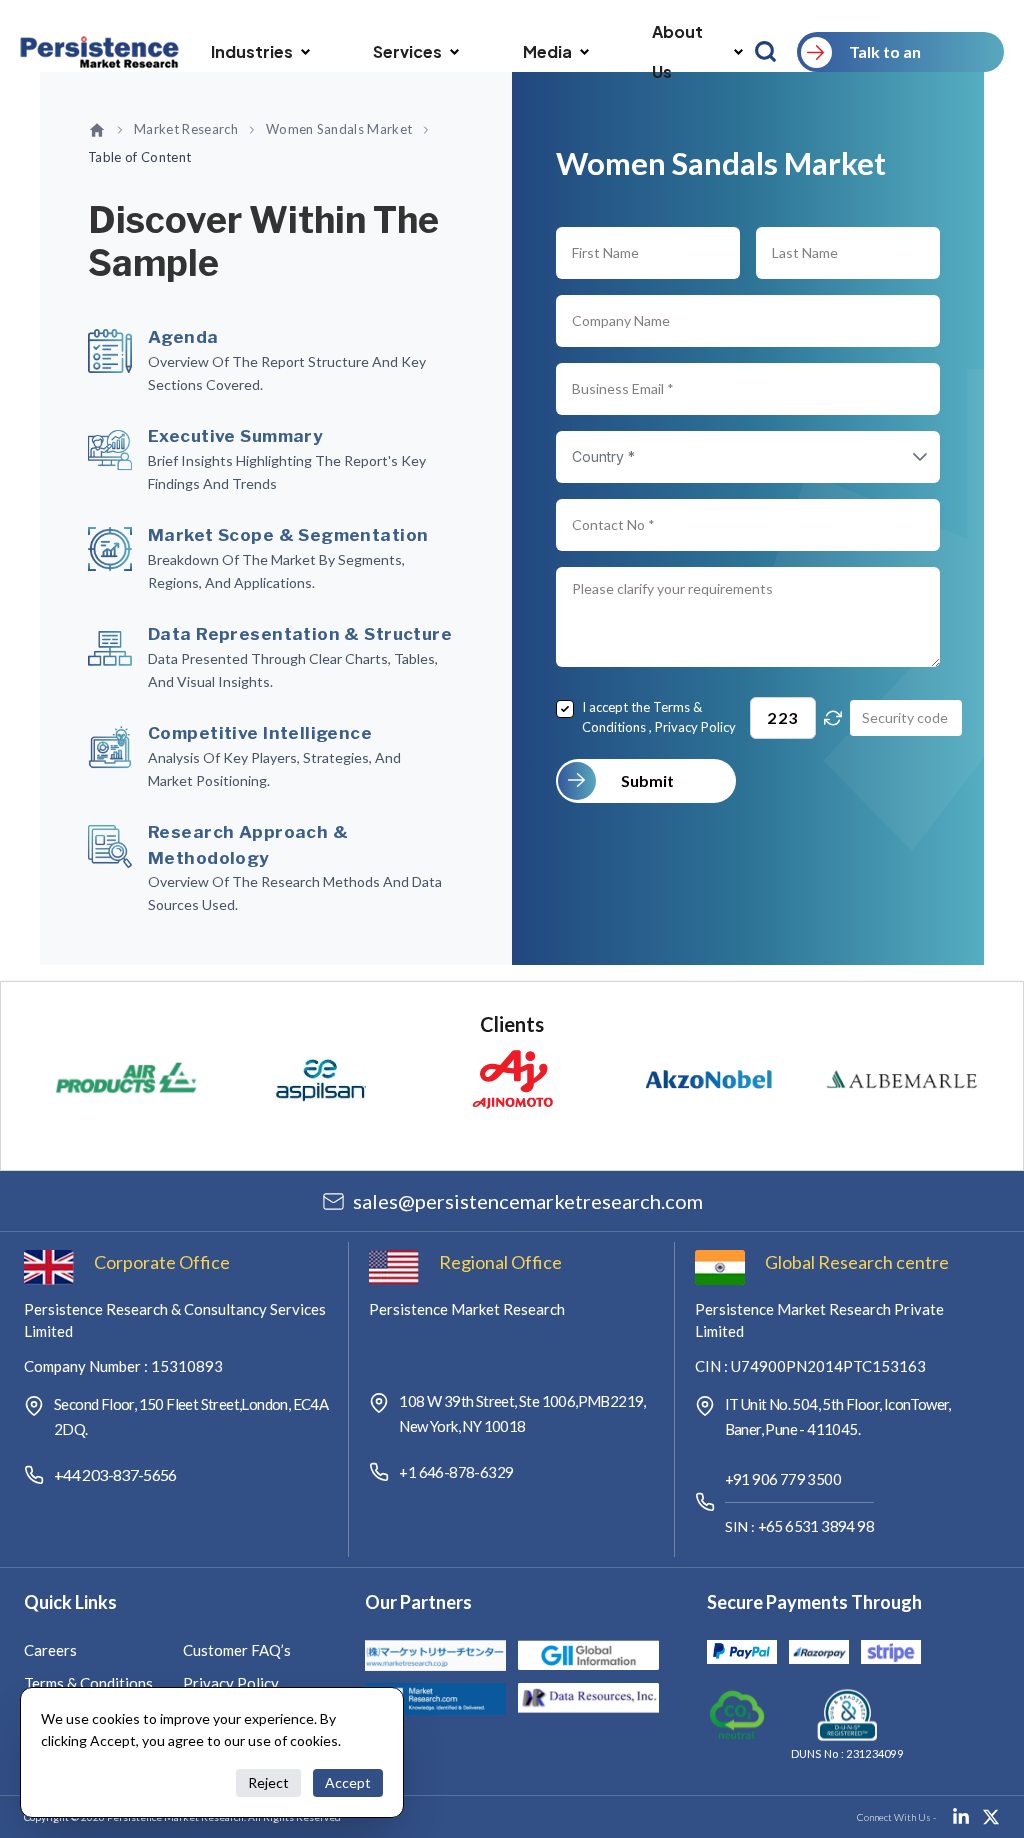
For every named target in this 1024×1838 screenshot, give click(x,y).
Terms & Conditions (88, 1683)
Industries (252, 51)
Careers (50, 1650)
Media (547, 51)
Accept (348, 1782)
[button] (900, 457)
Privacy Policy (695, 727)
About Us (677, 51)
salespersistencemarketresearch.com (528, 1201)
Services (407, 51)
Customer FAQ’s (237, 1650)
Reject (268, 1782)
